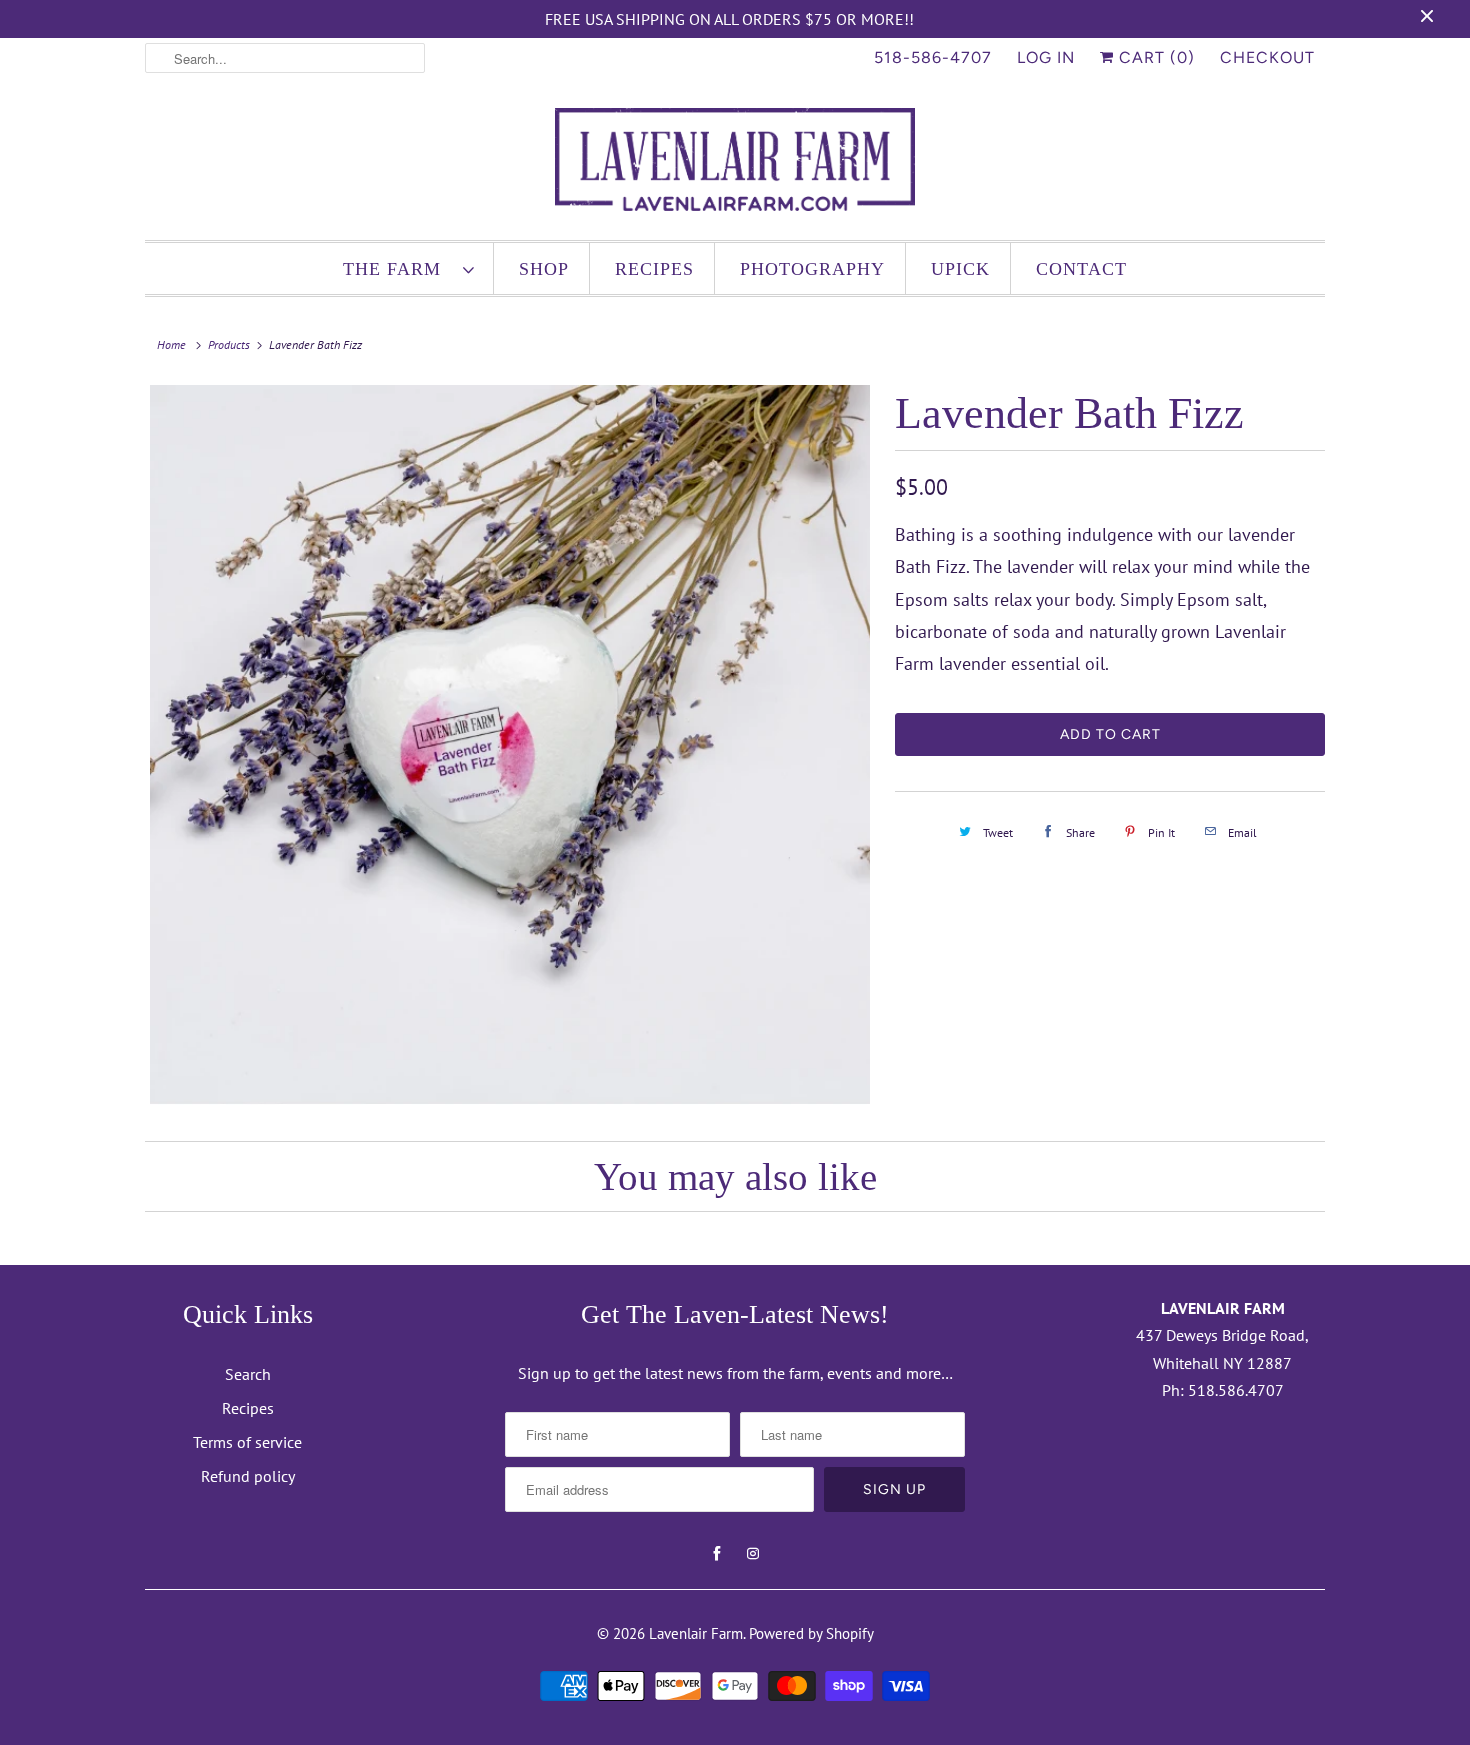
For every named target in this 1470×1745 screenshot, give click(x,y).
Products (229, 344)
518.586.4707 (1236, 1390)
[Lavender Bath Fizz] (510, 745)
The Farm (398, 269)
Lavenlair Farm (696, 1633)
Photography (812, 269)
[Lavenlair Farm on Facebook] (717, 1554)
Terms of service (247, 1442)
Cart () (1154, 57)
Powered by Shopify (811, 1633)
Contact (1081, 269)
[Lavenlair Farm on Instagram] (753, 1554)
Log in (1046, 57)
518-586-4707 (933, 57)
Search (248, 1374)
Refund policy (248, 1476)
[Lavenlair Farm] (735, 164)
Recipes (654, 269)
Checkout (1267, 57)
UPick (960, 269)
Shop (544, 269)
